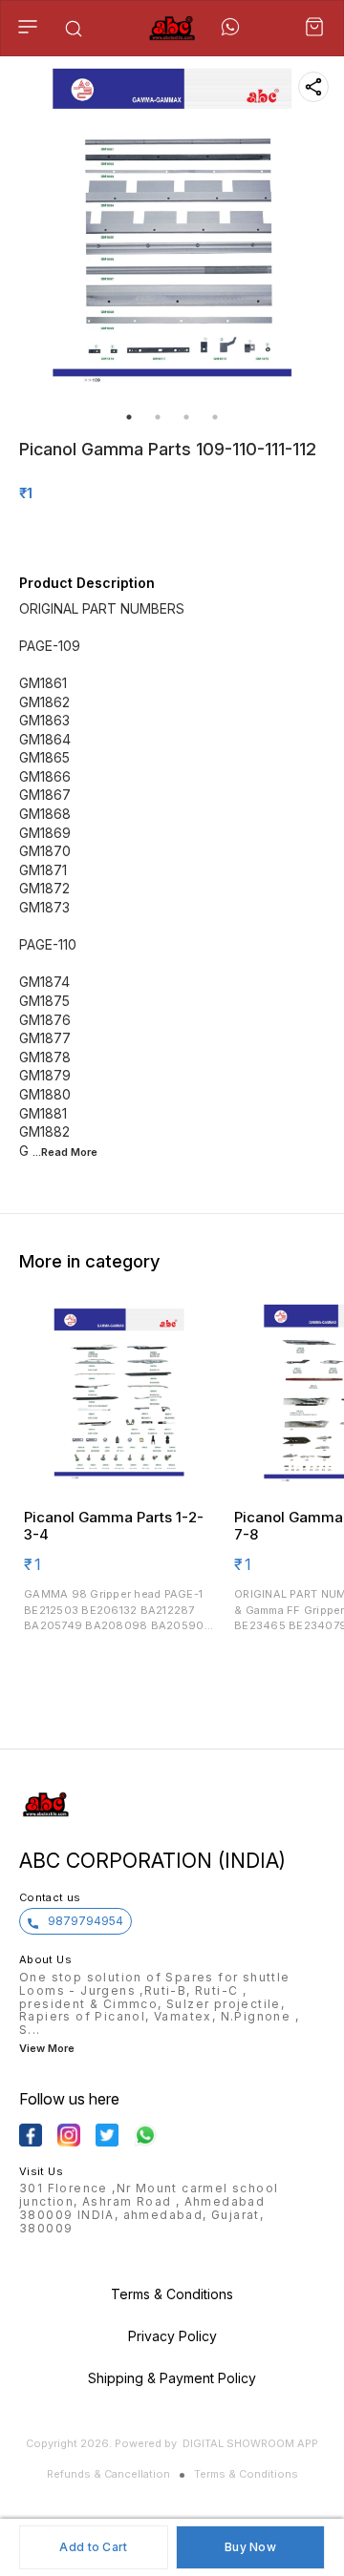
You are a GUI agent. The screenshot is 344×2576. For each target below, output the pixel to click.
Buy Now (250, 2547)
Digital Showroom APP (250, 2443)
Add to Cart (93, 2547)
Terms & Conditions (246, 2474)
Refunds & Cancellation (108, 2474)
